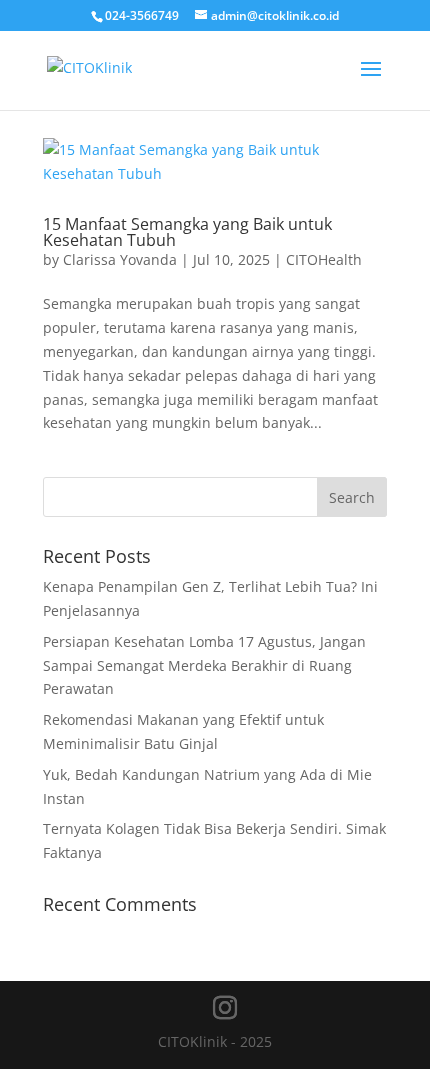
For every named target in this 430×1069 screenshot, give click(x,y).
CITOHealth (324, 259)
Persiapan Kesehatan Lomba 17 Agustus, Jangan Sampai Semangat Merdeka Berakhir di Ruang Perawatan (204, 665)
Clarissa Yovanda (120, 259)
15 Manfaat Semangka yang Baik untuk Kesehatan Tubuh (187, 232)
